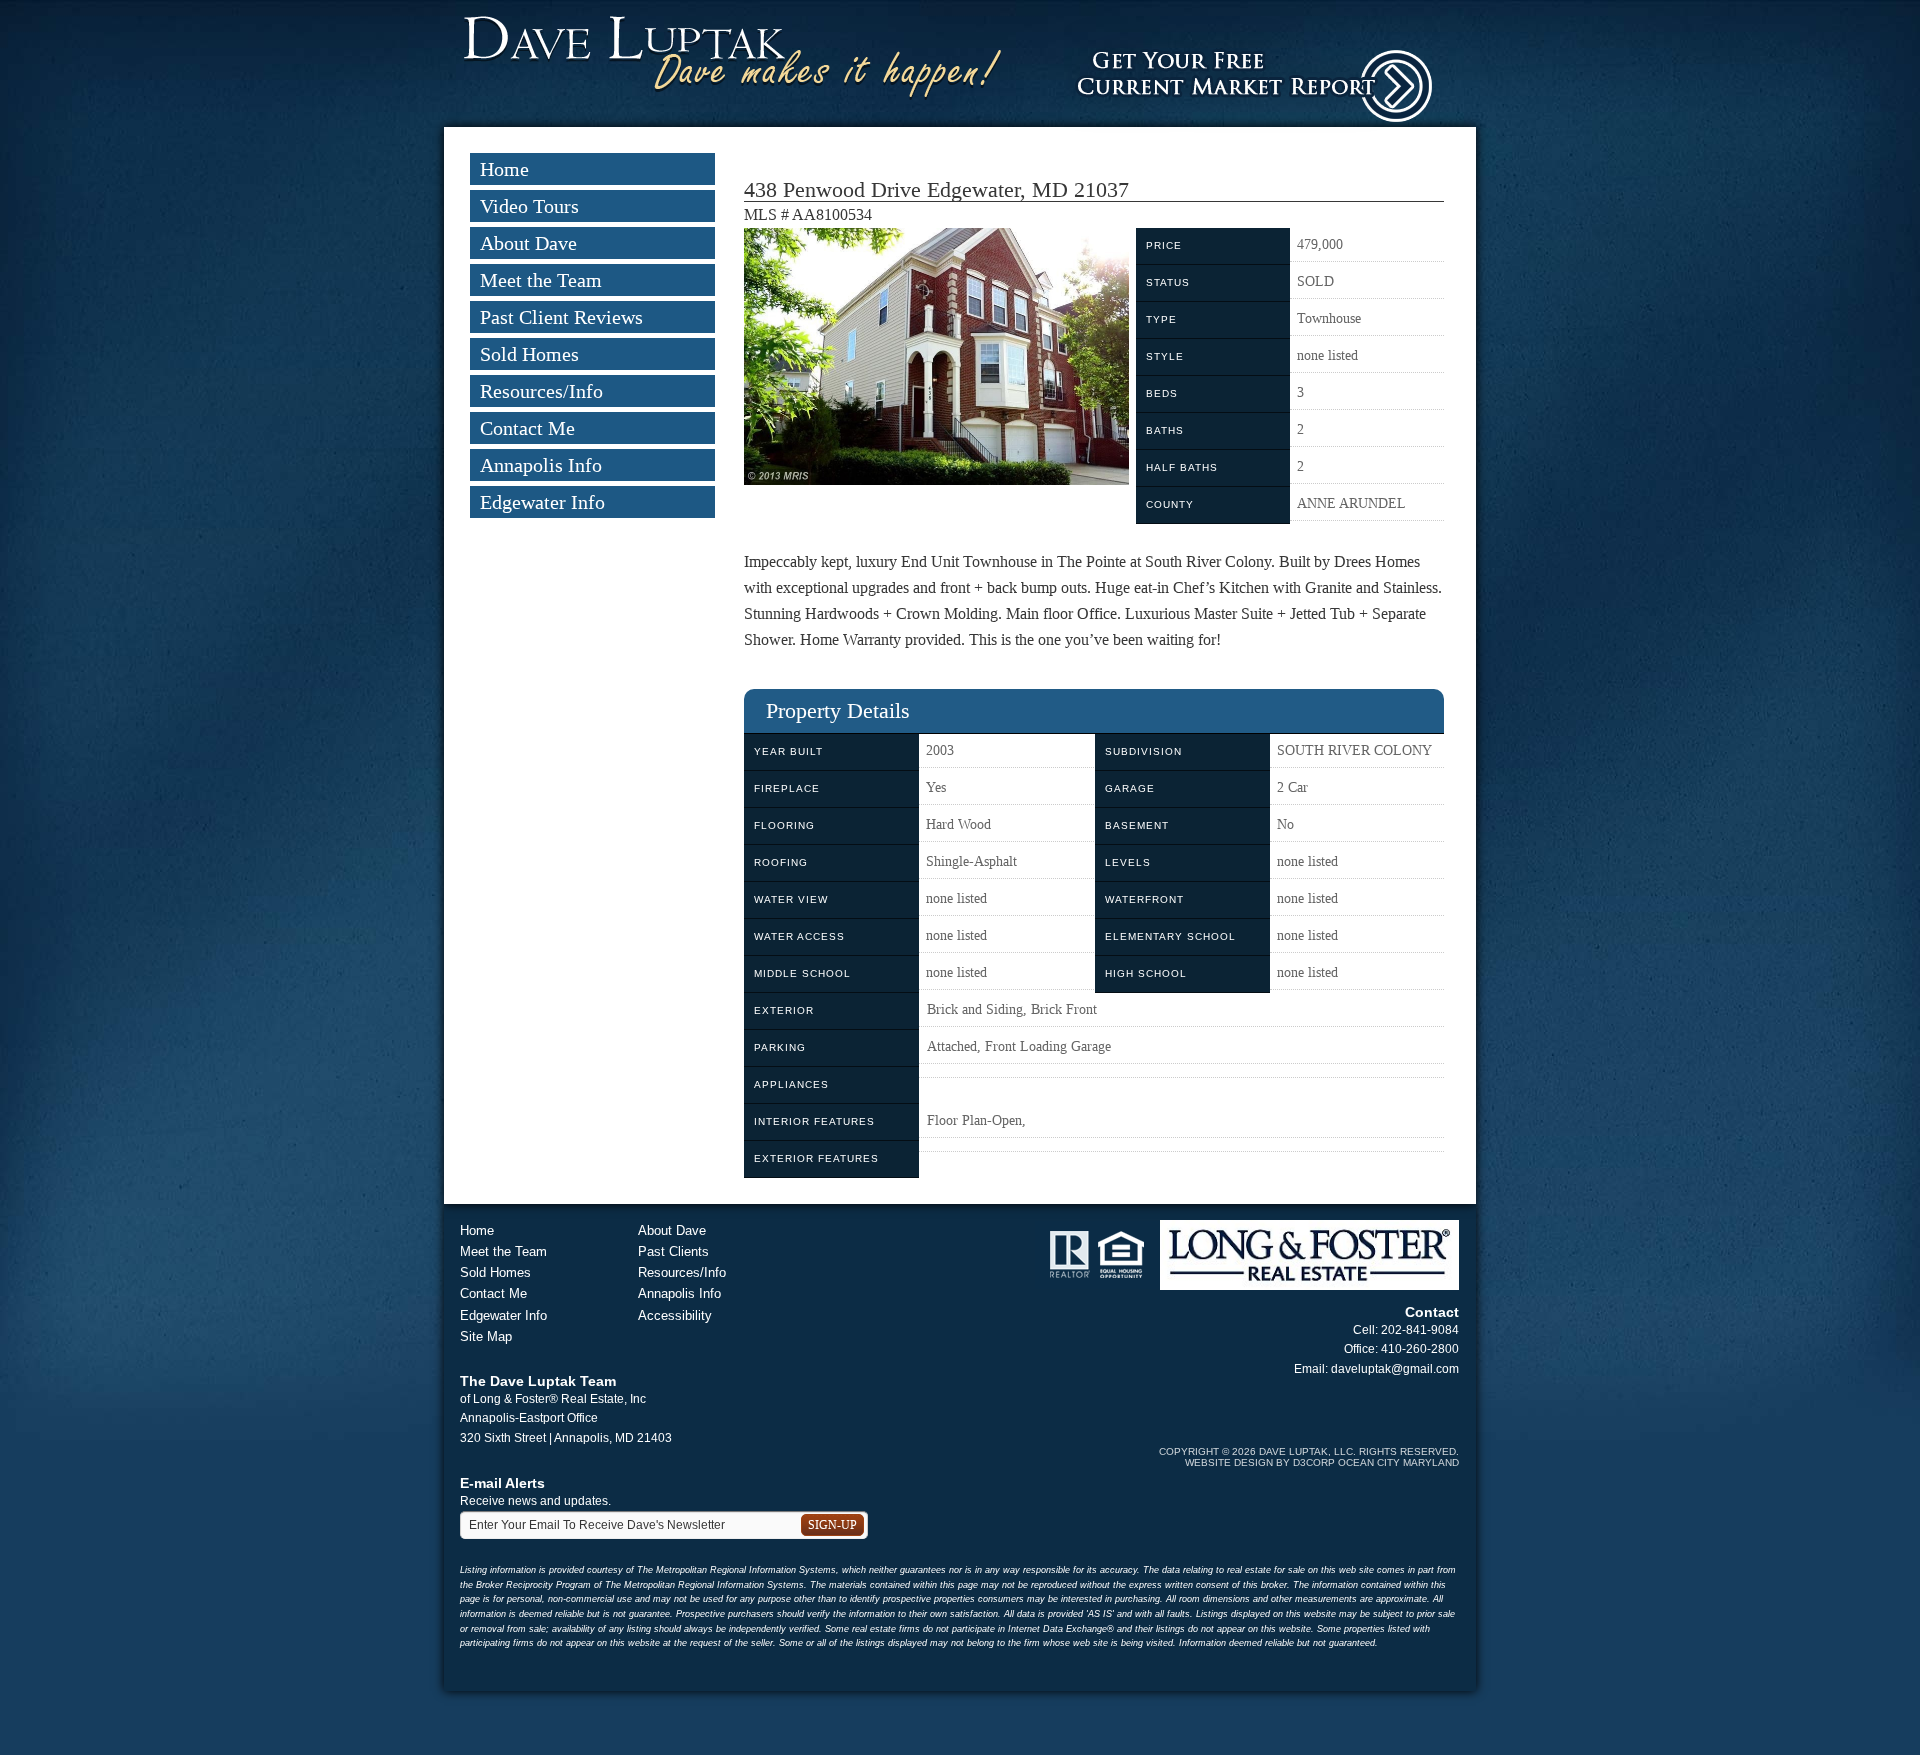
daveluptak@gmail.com (1395, 1369)
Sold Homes (529, 354)
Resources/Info (541, 391)
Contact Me (527, 428)
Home (504, 169)
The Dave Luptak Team (538, 1381)
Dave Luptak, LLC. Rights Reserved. (1359, 1451)
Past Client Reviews (561, 317)
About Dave (528, 243)
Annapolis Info (541, 465)
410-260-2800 (1420, 1349)
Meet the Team (541, 280)
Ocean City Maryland (1398, 1462)
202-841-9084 (1420, 1330)
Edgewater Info (542, 502)
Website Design (1229, 1462)
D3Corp (1314, 1462)
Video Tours (529, 206)
